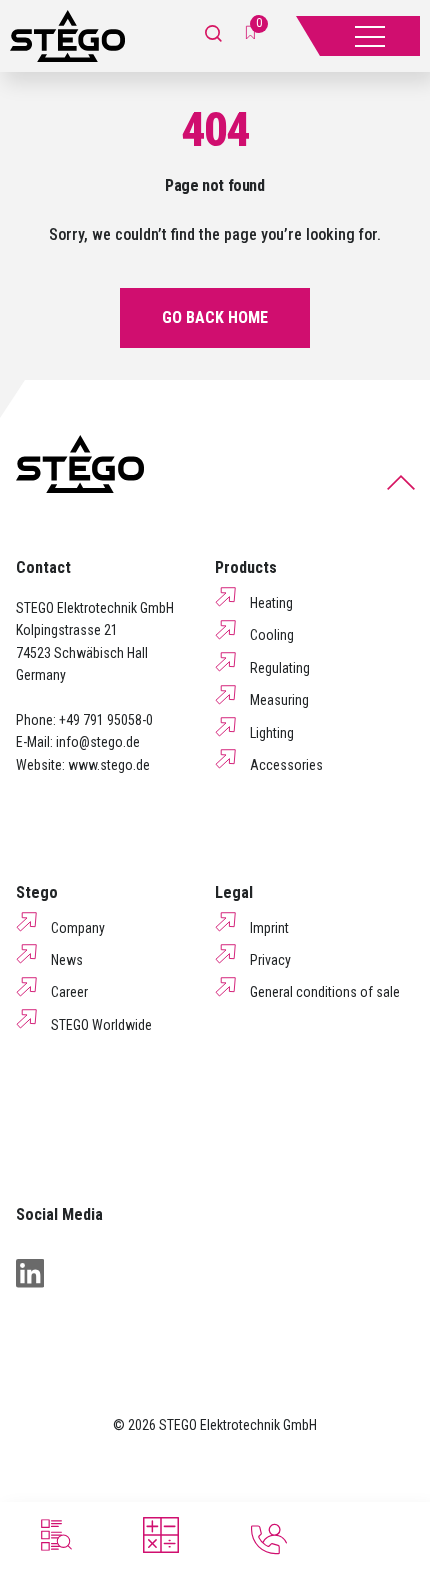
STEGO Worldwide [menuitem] (101, 1025)
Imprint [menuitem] (269, 928)
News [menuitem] (67, 960)
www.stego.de (109, 765)
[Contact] (269, 1539)
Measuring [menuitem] (279, 700)
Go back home (215, 317)
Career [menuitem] (69, 992)
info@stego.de (98, 742)
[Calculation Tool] (161, 1535)
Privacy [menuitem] (270, 960)
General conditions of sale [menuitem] (325, 992)
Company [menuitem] (78, 928)
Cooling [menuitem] (272, 635)
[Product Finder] (54, 1535)
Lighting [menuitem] (272, 733)
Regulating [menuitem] (280, 668)
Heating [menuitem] (271, 603)
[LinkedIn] (30, 1273)
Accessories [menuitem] (286, 765)
